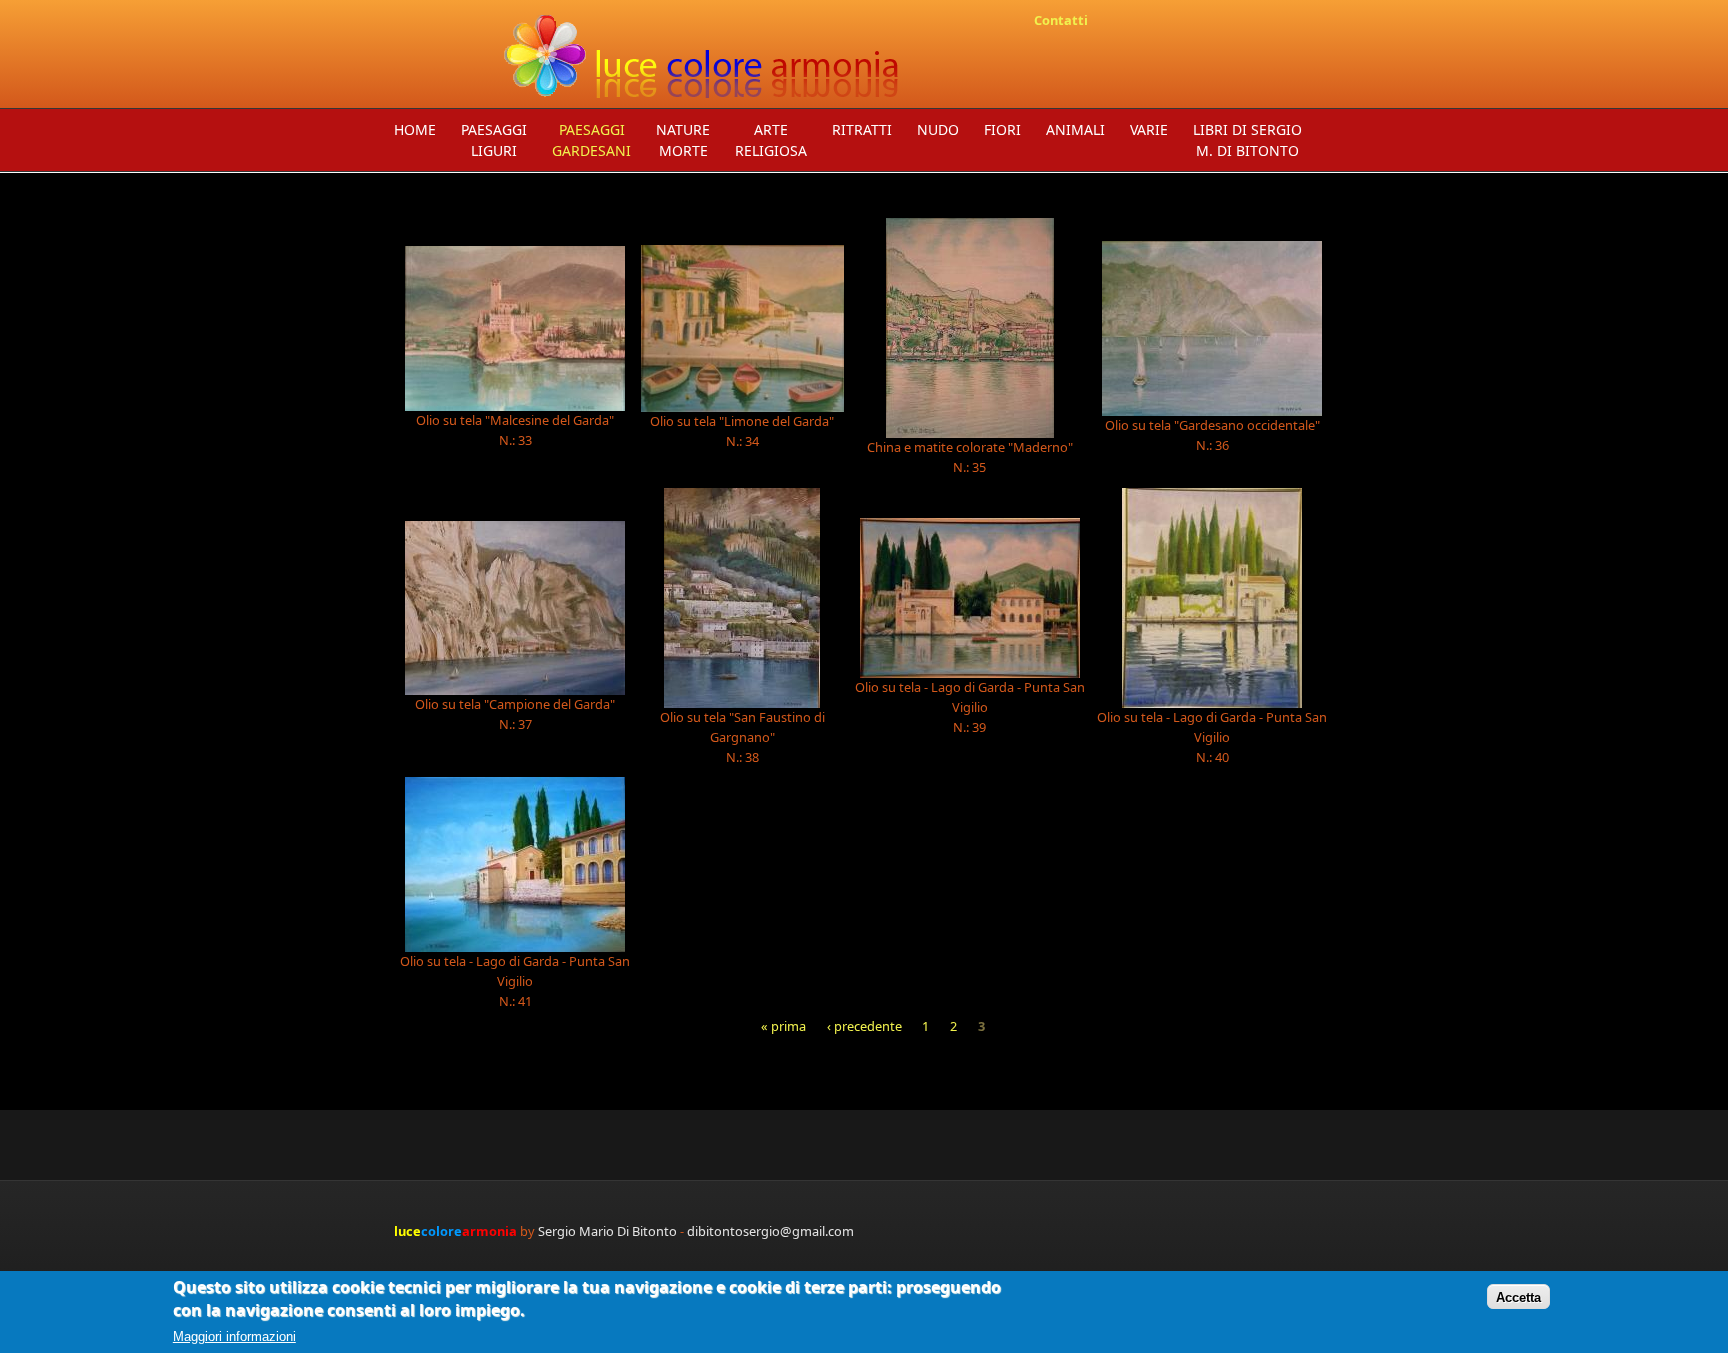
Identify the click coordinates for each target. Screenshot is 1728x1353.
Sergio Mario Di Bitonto (607, 1231)
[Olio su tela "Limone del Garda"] (742, 329)
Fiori (1002, 129)
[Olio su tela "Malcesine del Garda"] (515, 328)
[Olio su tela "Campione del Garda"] (515, 608)
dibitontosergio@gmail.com (770, 1231)
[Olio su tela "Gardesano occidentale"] (1212, 328)
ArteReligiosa (771, 140)
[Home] (704, 54)
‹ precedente (864, 1026)
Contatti (1061, 20)
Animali (1075, 129)
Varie (1149, 129)
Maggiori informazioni (234, 1336)
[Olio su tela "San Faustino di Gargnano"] (742, 598)
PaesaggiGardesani (591, 140)
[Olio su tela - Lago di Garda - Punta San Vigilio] (970, 598)
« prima (783, 1026)
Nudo (938, 129)
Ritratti (862, 129)
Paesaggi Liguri (494, 140)
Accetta (1518, 1296)
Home (415, 129)
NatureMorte (683, 140)
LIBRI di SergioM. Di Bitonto (1247, 140)
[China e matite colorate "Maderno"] (970, 328)
